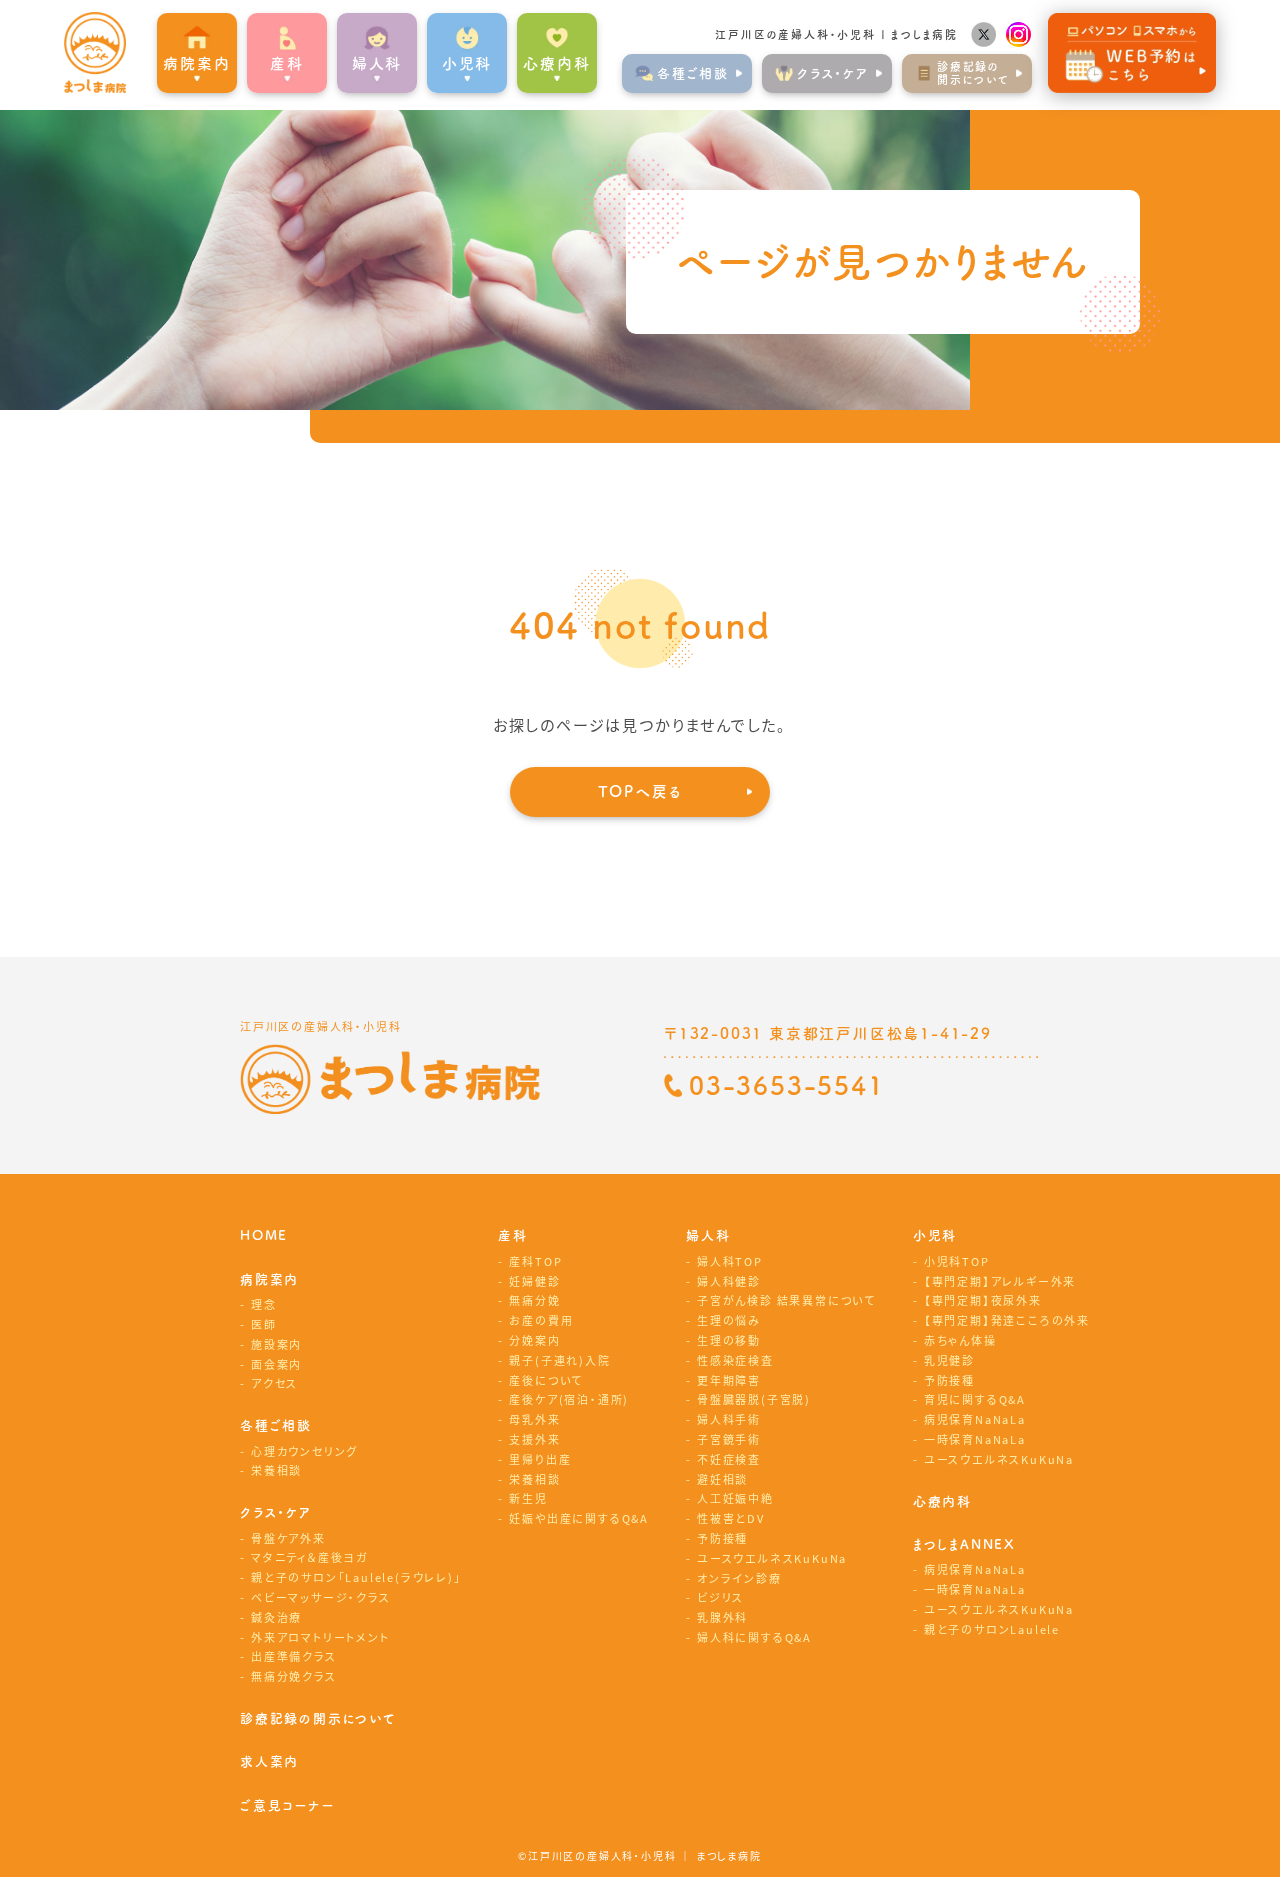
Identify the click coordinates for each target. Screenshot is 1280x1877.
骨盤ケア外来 (288, 1538)
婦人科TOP (730, 1261)
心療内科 (556, 63)
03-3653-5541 (787, 1085)
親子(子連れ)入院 (559, 1360)
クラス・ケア (276, 1512)
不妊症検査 (729, 1459)
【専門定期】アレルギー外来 (1000, 1281)
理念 (264, 1304)
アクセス (274, 1383)
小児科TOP (957, 1261)
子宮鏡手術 (729, 1439)
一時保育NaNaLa (975, 1439)
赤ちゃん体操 (960, 1340)
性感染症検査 (735, 1360)
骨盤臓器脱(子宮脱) (754, 1399)
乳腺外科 (722, 1617)
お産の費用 (541, 1320)
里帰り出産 (540, 1459)
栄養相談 (276, 1470)
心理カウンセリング (304, 1451)
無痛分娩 (534, 1300)
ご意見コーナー (287, 1805)
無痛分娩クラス (294, 1676)
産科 (513, 1235)
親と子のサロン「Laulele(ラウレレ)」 (356, 1577)
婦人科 (708, 1235)
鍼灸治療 (276, 1617)
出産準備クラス (294, 1656)
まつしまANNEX (964, 1544)
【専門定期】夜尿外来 (983, 1300)
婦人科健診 (729, 1281)
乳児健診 (949, 1360)
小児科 (935, 1235)
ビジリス (720, 1597)
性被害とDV (731, 1518)
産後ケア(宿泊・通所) (569, 1399)
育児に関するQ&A (975, 1399)
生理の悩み (729, 1320)
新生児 (528, 1498)
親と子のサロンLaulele (992, 1629)
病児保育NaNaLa (975, 1419)
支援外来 (534, 1439)
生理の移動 (729, 1340)
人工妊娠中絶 (735, 1498)
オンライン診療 (739, 1578)
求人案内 (269, 1761)
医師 (264, 1324)
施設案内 (276, 1344)
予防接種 (722, 1538)
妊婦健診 (534, 1281)
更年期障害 (729, 1380)
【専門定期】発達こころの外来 (1007, 1320)
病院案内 (269, 1279)
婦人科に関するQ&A (754, 1637)
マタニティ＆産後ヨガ (310, 1557)
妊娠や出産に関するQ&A (579, 1518)
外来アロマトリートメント (320, 1637)
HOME (264, 1235)
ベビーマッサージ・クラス (321, 1597)
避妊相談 (722, 1479)
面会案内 (276, 1364)
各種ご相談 (276, 1425)
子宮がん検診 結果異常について (786, 1300)
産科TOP (535, 1261)
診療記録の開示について (318, 1718)
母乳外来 (534, 1419)
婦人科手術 (729, 1419)
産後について (546, 1380)
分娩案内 (534, 1340)
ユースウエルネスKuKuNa (772, 1558)
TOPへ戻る (640, 791)
